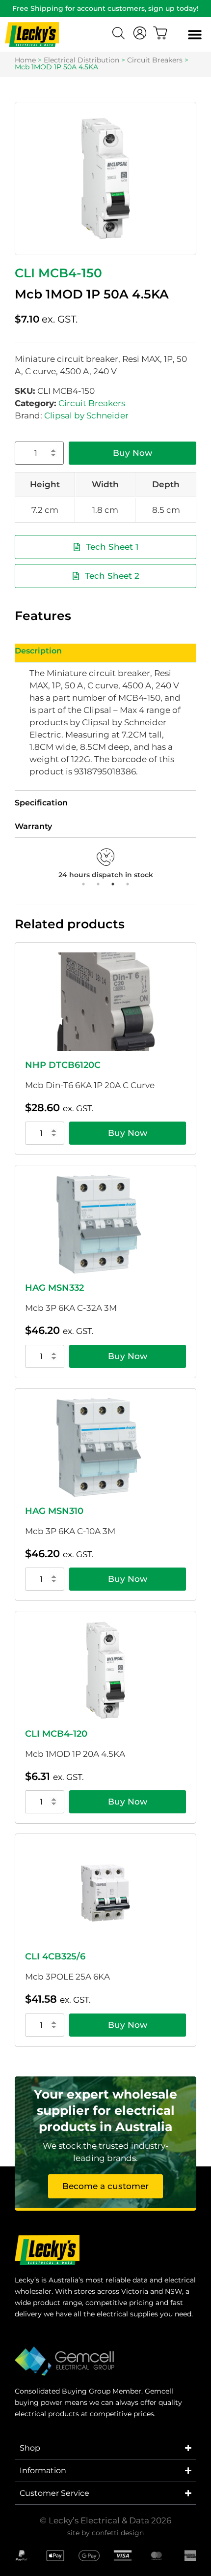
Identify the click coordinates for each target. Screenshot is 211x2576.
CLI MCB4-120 (56, 1734)
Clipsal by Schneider (86, 415)
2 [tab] (98, 884)
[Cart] (160, 33)
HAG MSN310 (54, 1511)
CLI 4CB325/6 (55, 1956)
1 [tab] (83, 884)
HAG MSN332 (54, 1288)
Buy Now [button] (128, 1133)
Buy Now (132, 453)
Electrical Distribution (81, 60)
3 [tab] (113, 884)
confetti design (118, 2533)
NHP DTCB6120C (63, 1065)
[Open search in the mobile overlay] (120, 34)
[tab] (105, 653)
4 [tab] (128, 884)
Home (25, 60)
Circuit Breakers (155, 60)
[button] (195, 35)
